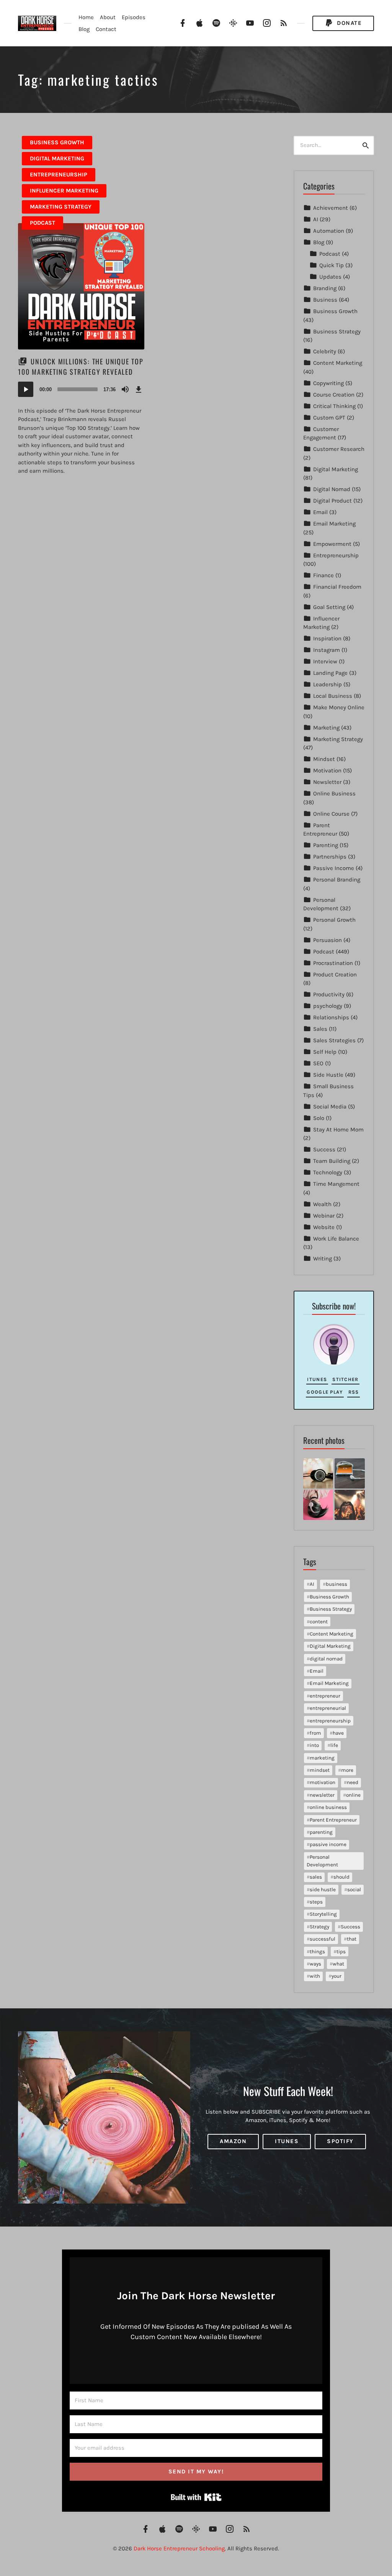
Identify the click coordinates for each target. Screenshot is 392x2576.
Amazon (233, 2142)
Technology (328, 1172)
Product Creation (335, 975)
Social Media (330, 1107)
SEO (318, 1063)
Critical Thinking (334, 406)
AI (316, 219)
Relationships (331, 1017)
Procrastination (333, 963)
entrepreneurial (328, 1708)
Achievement (331, 208)
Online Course (331, 814)
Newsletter (327, 782)
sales (316, 1877)
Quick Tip (332, 265)
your (336, 1976)
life (334, 1745)
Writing (323, 1259)
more (347, 1770)
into (314, 1745)
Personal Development (322, 1861)
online (353, 1795)
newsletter (322, 1795)
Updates (330, 277)
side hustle (323, 1890)
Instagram (327, 650)
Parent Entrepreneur (333, 1820)
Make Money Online (339, 707)
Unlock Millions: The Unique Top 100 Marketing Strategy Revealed (81, 366)
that (352, 1939)
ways (315, 1964)
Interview (325, 661)
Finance (323, 575)
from (315, 1733)
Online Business (334, 793)
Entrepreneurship (59, 175)
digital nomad (326, 1659)
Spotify (340, 2142)
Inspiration (327, 638)
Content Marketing (338, 363)
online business (328, 1807)
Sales (320, 1029)
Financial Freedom (337, 587)
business (336, 1584)
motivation (323, 1782)
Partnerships (330, 857)
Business (325, 300)
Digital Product (332, 501)
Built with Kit (196, 2497)
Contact (106, 29)
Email (320, 512)
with (315, 1976)
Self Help (325, 1052)
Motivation (327, 771)
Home (86, 17)
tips (341, 1952)
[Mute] (125, 389)
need (353, 1782)
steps (316, 1902)
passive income (328, 1844)
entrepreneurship (330, 1721)
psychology (328, 1006)
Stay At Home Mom (338, 1130)
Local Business (333, 696)
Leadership (327, 684)
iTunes (317, 1379)
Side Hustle (328, 1075)
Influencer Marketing (64, 191)
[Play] (26, 389)
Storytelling (323, 1914)
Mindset (324, 759)
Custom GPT (329, 418)
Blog (84, 29)
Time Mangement (336, 1184)
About (108, 17)
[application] (81, 389)
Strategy (319, 1927)
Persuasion (327, 940)
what (338, 1964)
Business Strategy (337, 331)
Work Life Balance (336, 1239)
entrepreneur (325, 1696)
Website (324, 1227)
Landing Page (330, 673)
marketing (322, 1758)
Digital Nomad (332, 489)
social (354, 1890)
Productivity (329, 994)
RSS (354, 1392)
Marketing (326, 728)
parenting (321, 1832)
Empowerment (332, 544)
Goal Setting (329, 607)
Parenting (326, 845)
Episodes (134, 17)
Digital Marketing (57, 158)
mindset (320, 1770)
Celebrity (325, 351)
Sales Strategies (334, 1040)
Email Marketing (334, 524)
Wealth (322, 1204)
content (319, 1622)
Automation (329, 231)
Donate (349, 23)
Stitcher (345, 1379)
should (341, 1877)
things (317, 1952)
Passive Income (334, 868)
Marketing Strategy (61, 207)
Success (324, 1149)
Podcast (42, 223)
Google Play (325, 1392)
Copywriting (328, 383)
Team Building (332, 1161)
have (338, 1733)
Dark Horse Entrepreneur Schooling (179, 2548)
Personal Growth (334, 920)
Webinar (324, 1216)
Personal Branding (337, 880)
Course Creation (334, 395)
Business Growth (57, 142)
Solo (319, 1118)
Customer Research (339, 449)
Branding (325, 288)
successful (323, 1939)
